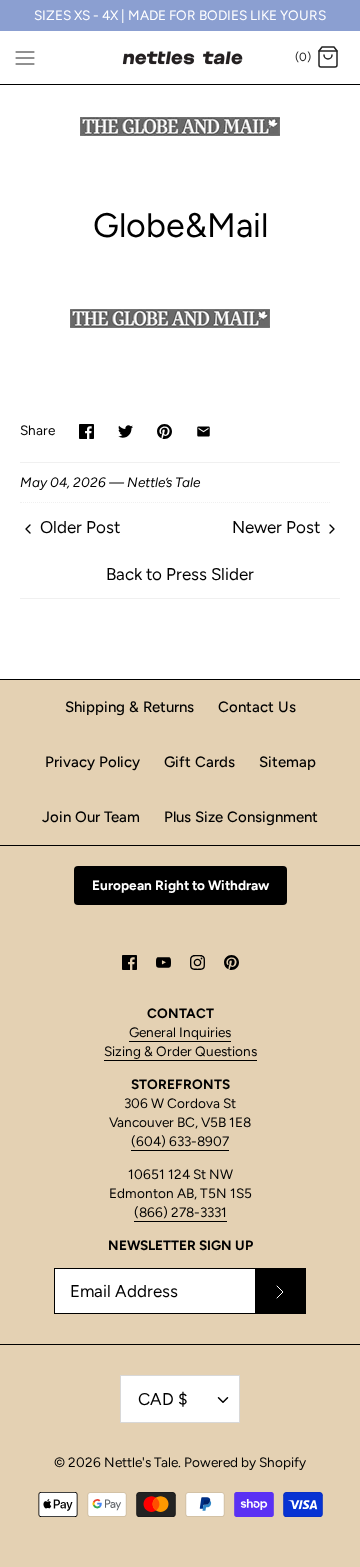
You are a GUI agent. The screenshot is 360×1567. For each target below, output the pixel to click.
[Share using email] (203, 431)
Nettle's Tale (141, 1462)
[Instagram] (197, 962)
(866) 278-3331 (180, 1212)
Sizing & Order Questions (180, 1051)
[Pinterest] (231, 962)
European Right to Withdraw (180, 885)
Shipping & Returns (129, 707)
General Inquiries (180, 1032)
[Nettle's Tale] (180, 57)
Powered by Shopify (245, 1462)
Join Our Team (91, 817)
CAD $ (163, 1399)
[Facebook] (129, 962)
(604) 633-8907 (180, 1141)
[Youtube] (163, 962)
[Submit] (280, 1291)
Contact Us (257, 707)
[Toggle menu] (25, 57)
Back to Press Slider (180, 574)
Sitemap (287, 762)
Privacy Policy (92, 762)
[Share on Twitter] (125, 431)
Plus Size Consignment (241, 817)
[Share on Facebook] (86, 431)
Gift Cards (199, 762)
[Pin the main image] (164, 431)
